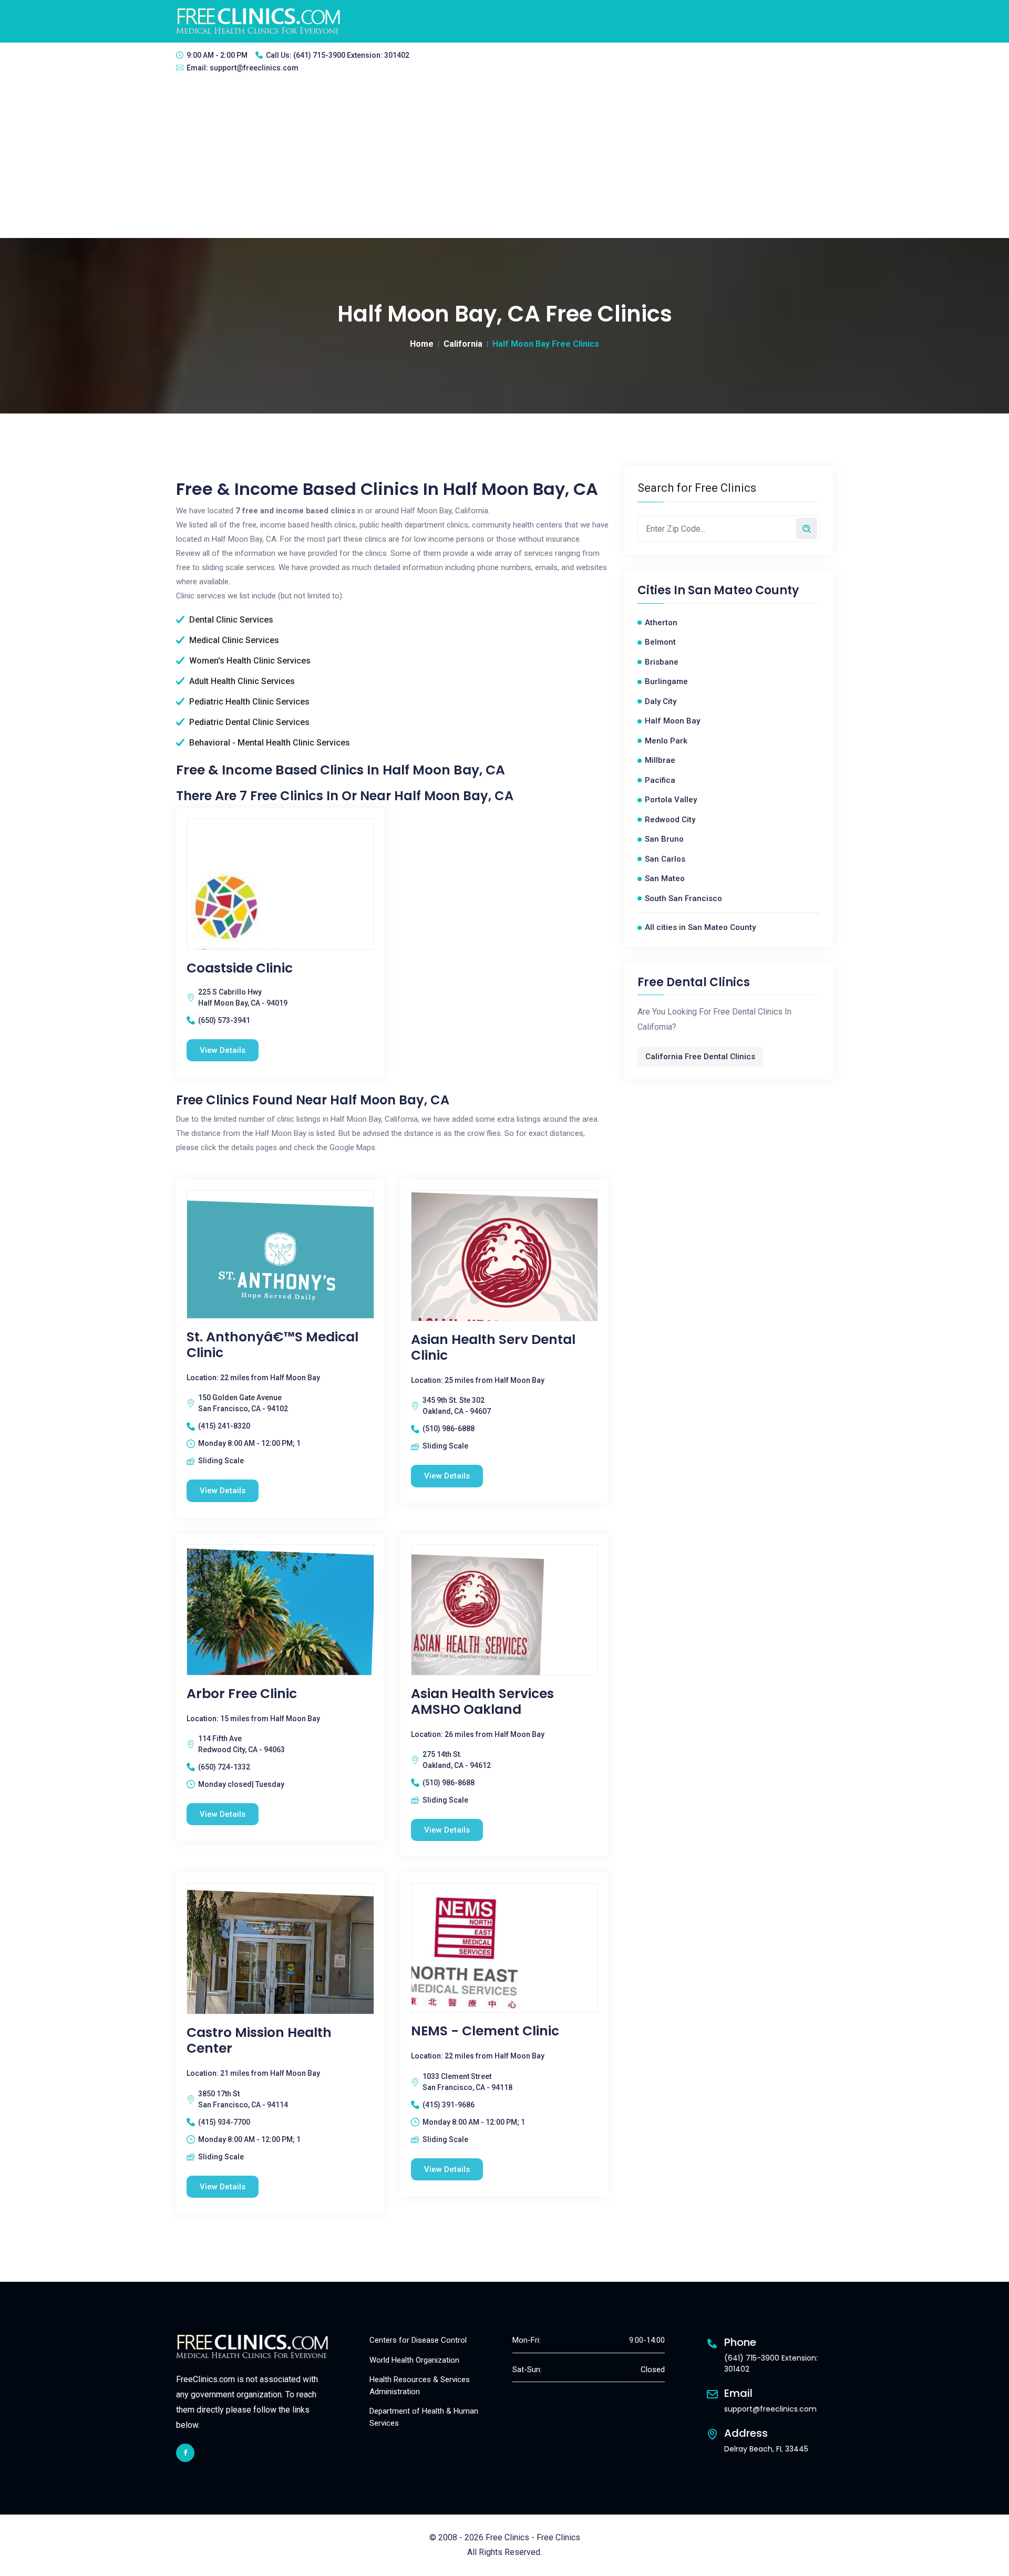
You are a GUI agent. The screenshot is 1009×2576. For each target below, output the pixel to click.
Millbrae (660, 760)
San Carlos (665, 859)
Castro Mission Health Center (259, 2041)
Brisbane (662, 662)
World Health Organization (414, 2360)
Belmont (660, 642)
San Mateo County (743, 591)
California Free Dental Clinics (700, 1057)
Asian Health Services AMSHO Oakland (482, 1702)
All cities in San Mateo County (700, 927)
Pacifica (660, 780)
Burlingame (666, 681)
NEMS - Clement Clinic (485, 2031)
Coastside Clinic (240, 968)
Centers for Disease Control (418, 2340)
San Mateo (665, 878)
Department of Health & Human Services (424, 2417)
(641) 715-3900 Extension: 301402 (351, 55)
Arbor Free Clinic (242, 1694)
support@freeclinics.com (254, 68)
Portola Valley (671, 800)
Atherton (661, 623)
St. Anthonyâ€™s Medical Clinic (272, 1345)
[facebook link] (185, 2453)
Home (422, 344)
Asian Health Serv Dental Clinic (493, 1348)
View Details (223, 1050)
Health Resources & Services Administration (420, 2386)
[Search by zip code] (807, 529)
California (463, 344)
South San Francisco (683, 898)
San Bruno (664, 839)
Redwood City (670, 820)
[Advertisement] (504, 159)
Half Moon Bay (672, 721)
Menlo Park (666, 741)
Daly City (661, 701)
